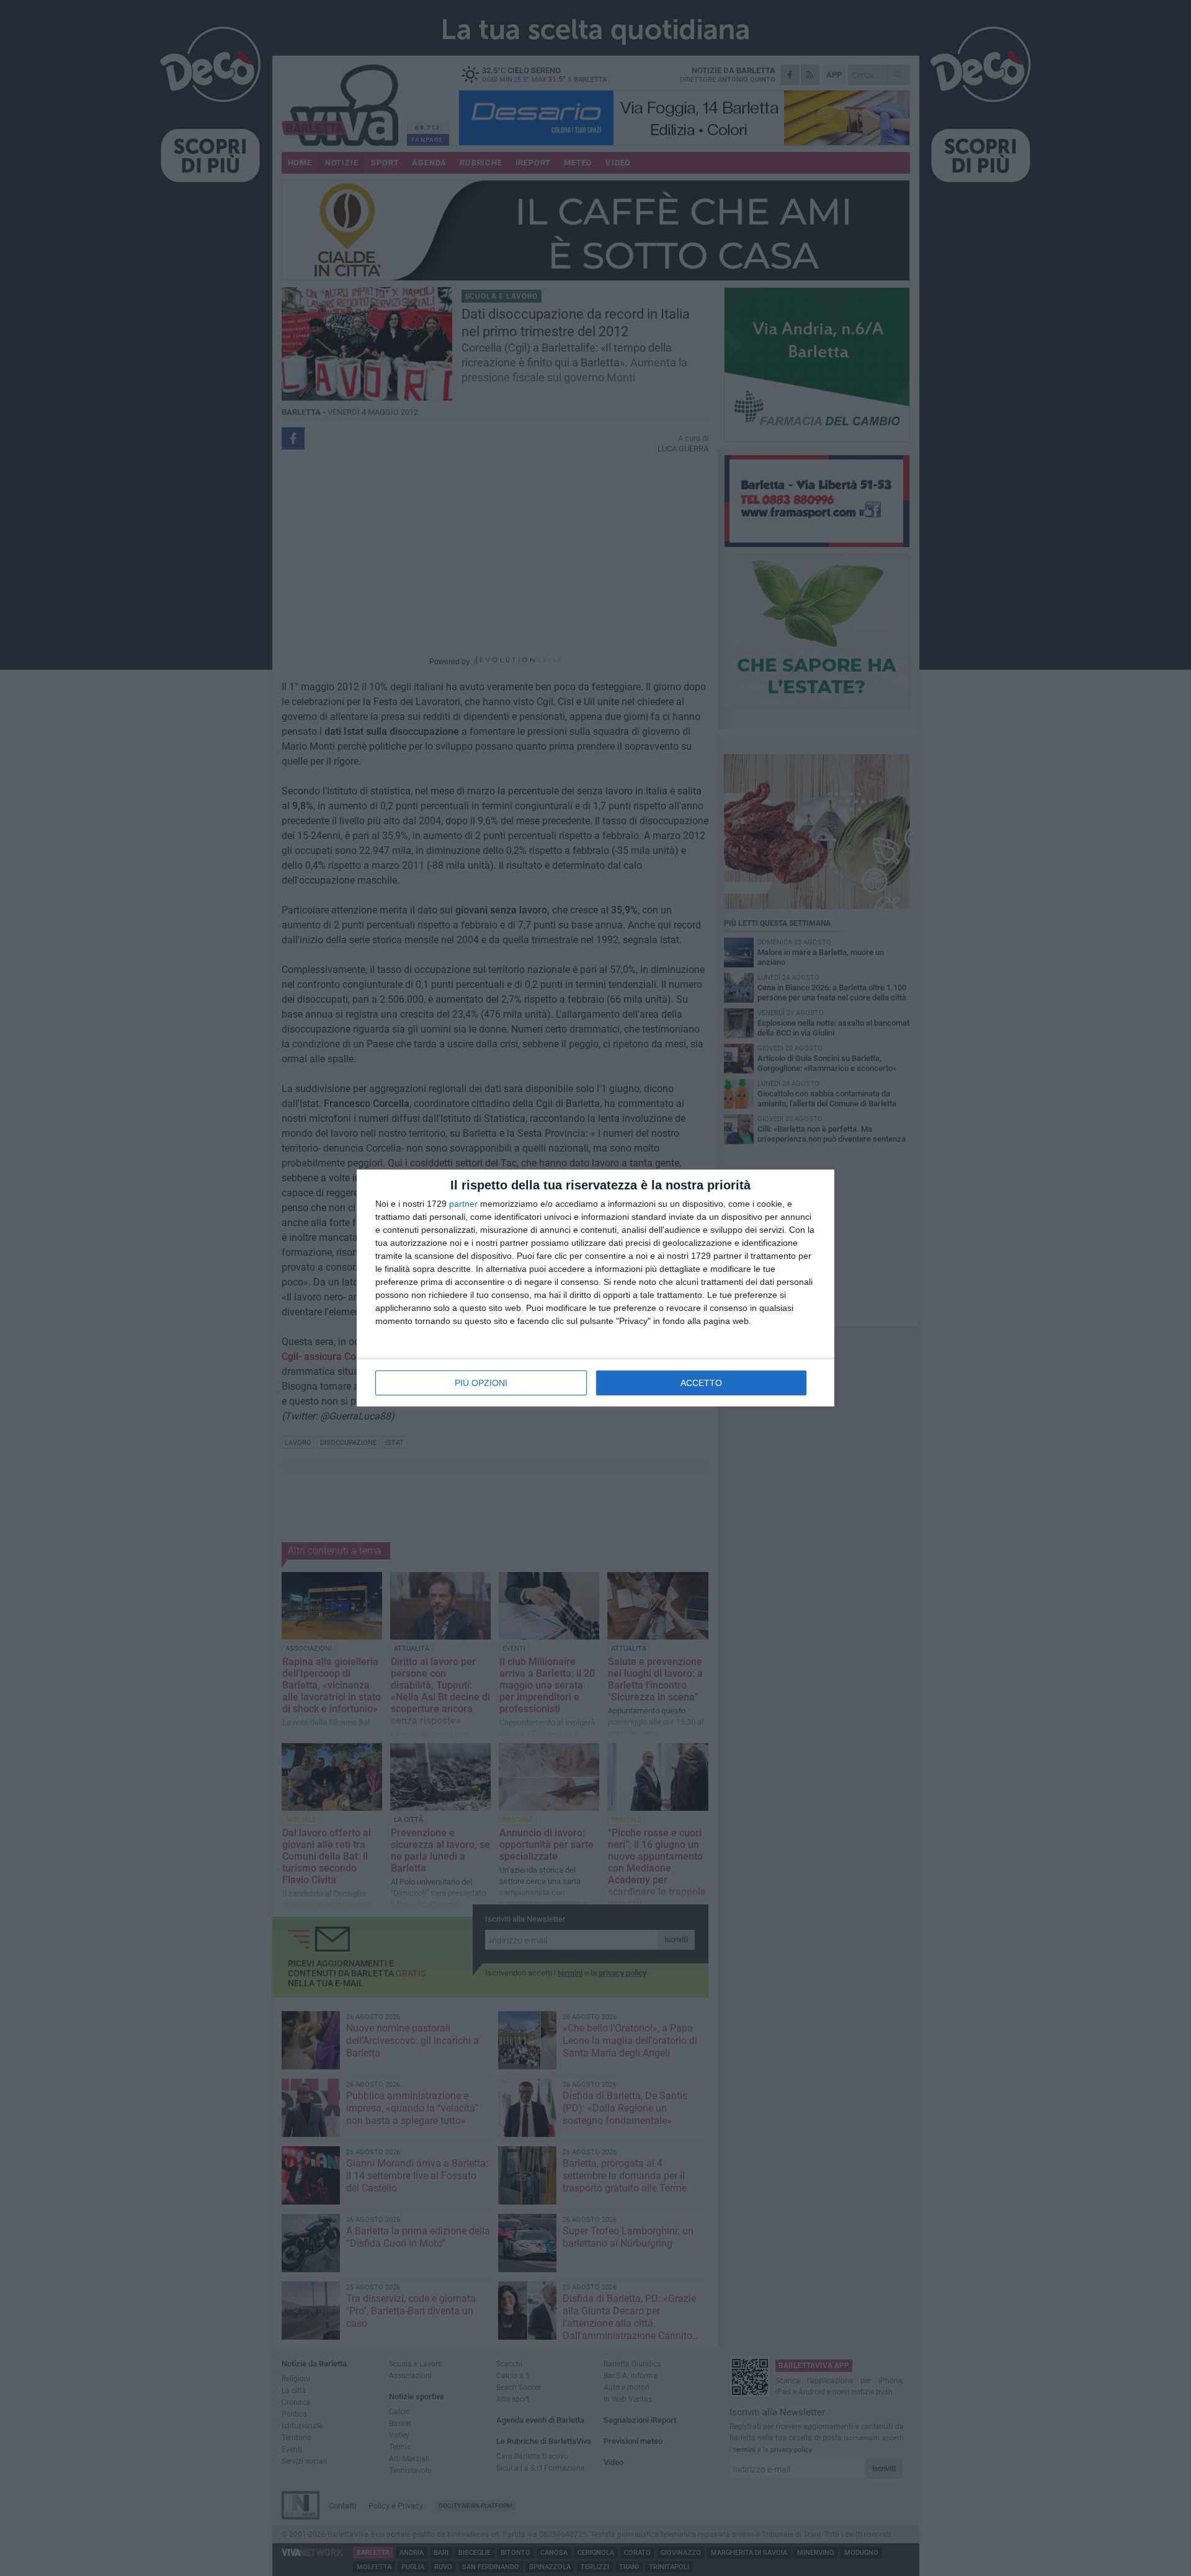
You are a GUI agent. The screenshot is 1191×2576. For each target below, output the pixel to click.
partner (463, 1204)
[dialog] (595, 1288)
